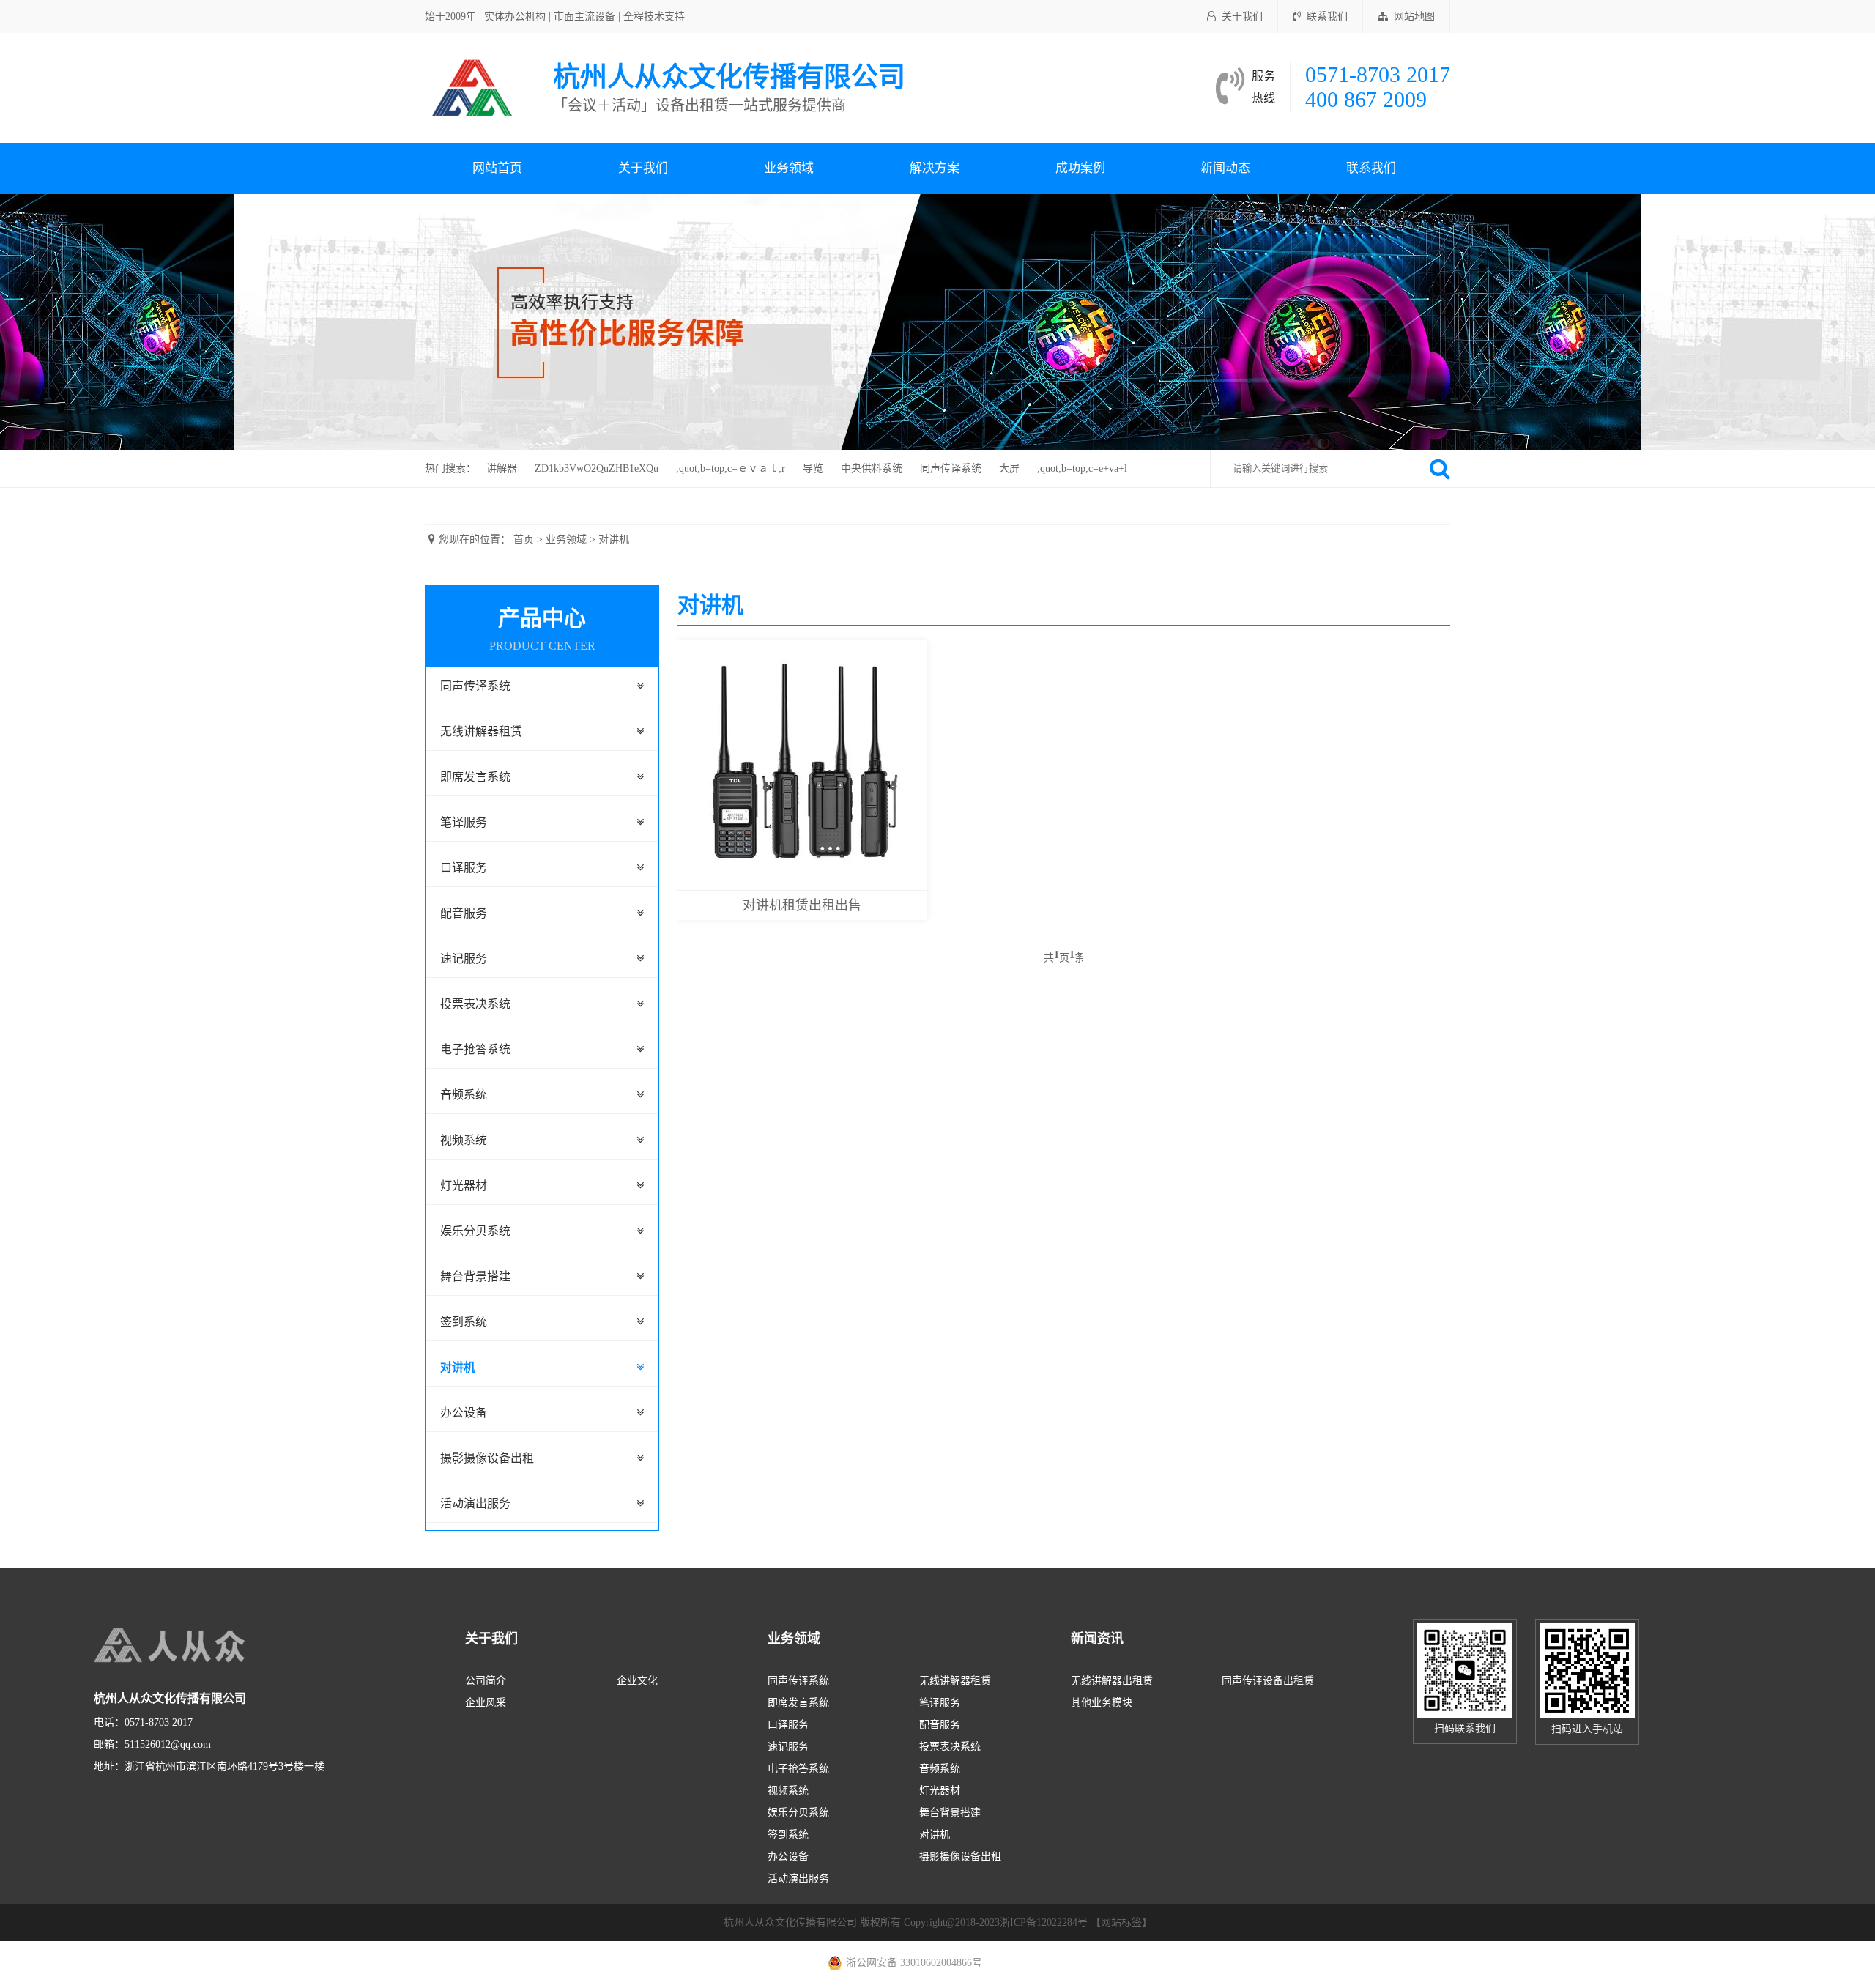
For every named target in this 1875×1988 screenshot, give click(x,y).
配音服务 (464, 913)
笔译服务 (464, 822)
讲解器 (502, 468)
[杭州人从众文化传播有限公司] (204, 1646)
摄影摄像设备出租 (487, 1458)
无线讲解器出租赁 (1112, 1681)
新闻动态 (1225, 168)
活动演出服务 (475, 1503)
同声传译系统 (951, 468)
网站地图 (1414, 16)
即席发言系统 (475, 777)
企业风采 (486, 1703)
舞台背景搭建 (475, 1276)
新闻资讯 (1097, 1639)
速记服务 (464, 958)
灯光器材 (464, 1186)
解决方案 (935, 168)
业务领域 (789, 168)
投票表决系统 (475, 1004)
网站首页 (497, 168)
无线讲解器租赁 (481, 731)
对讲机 (614, 539)
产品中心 (542, 629)
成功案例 (1080, 168)
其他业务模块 (1102, 1703)
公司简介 (486, 1681)
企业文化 (637, 1681)
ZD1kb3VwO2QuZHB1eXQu (597, 468)
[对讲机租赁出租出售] (802, 764)
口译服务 (464, 868)
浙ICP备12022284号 (1044, 1922)
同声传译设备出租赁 (1268, 1681)
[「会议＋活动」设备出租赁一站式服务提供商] (474, 87)
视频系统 (464, 1140)
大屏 (1009, 468)
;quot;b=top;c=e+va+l (1082, 468)
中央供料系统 (872, 468)
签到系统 (464, 1322)
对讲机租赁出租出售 (802, 905)
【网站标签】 (1121, 1922)
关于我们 (1242, 16)
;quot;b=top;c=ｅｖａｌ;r (731, 468)
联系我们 (1327, 16)
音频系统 (464, 1095)
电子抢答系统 (475, 1049)
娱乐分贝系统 (475, 1231)
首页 (524, 539)
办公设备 (464, 1413)
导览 (813, 468)
